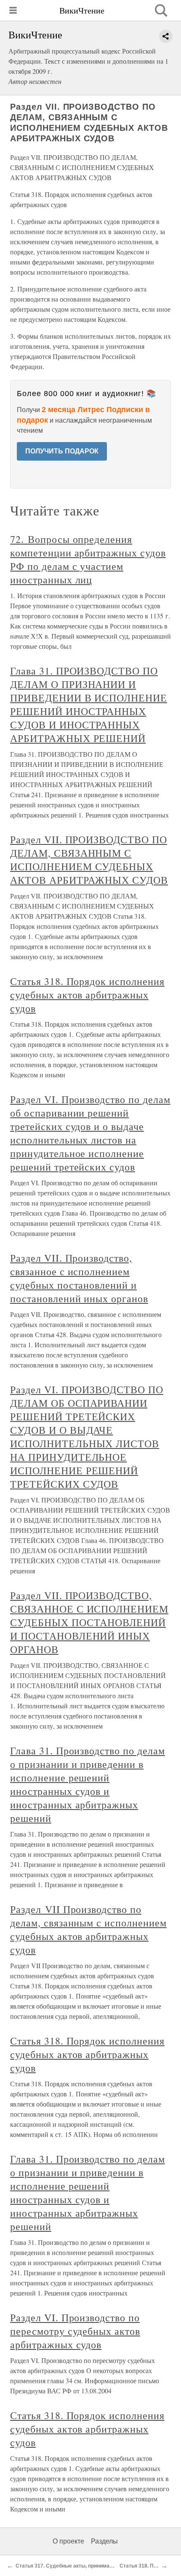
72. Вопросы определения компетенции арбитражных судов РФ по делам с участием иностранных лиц (88, 559)
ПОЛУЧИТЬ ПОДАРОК (62, 451)
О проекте (68, 2541)
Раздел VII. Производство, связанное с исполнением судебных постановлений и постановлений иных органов (79, 1278)
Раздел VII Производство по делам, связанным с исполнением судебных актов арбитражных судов (88, 1929)
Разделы (104, 2541)
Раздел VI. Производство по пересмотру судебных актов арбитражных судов (75, 2331)
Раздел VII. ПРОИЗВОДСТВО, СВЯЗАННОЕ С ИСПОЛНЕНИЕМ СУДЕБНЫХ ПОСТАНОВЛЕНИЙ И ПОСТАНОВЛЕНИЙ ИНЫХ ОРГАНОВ (89, 1622)
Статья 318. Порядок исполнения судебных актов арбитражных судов (87, 995)
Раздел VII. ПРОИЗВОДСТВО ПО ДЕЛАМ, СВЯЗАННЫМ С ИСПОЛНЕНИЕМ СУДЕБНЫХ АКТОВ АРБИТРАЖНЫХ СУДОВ (89, 860)
